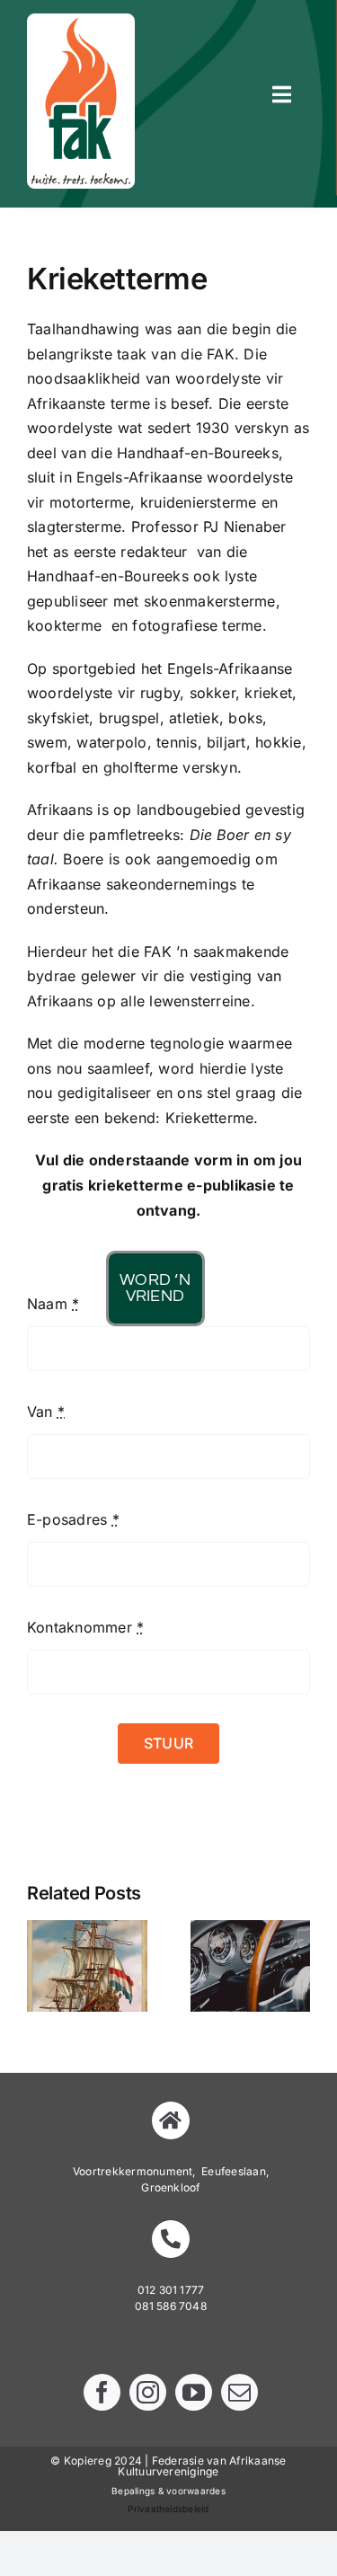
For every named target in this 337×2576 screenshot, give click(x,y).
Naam (53, 1304)
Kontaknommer (85, 1627)
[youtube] (194, 2392)
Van (46, 1412)
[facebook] (102, 2392)
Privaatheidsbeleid (168, 2509)
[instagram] (148, 2392)
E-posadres (73, 1519)
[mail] (239, 2392)
